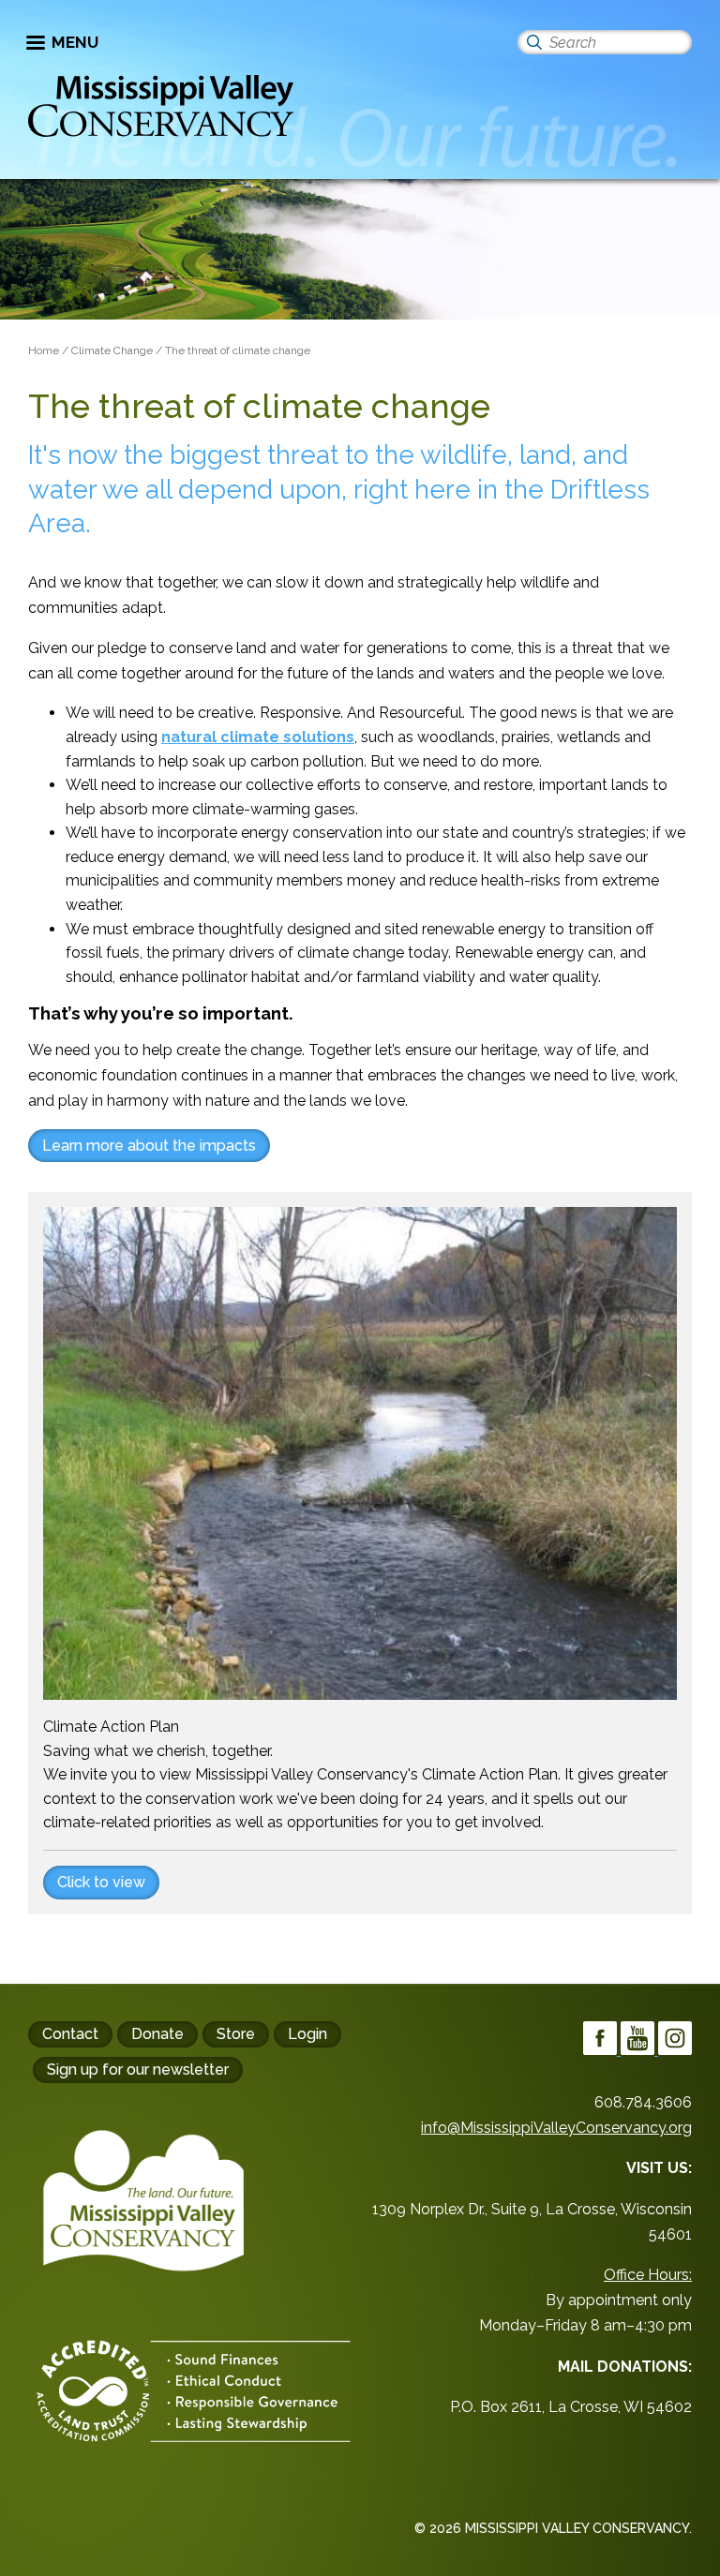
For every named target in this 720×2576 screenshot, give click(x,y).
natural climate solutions (258, 737)
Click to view (101, 1882)
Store (236, 2034)
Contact (70, 2034)
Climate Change (112, 350)
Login (307, 2034)
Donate (157, 2034)
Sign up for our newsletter (138, 2070)
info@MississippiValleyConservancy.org (556, 2128)
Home (44, 350)
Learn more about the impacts (149, 1146)
